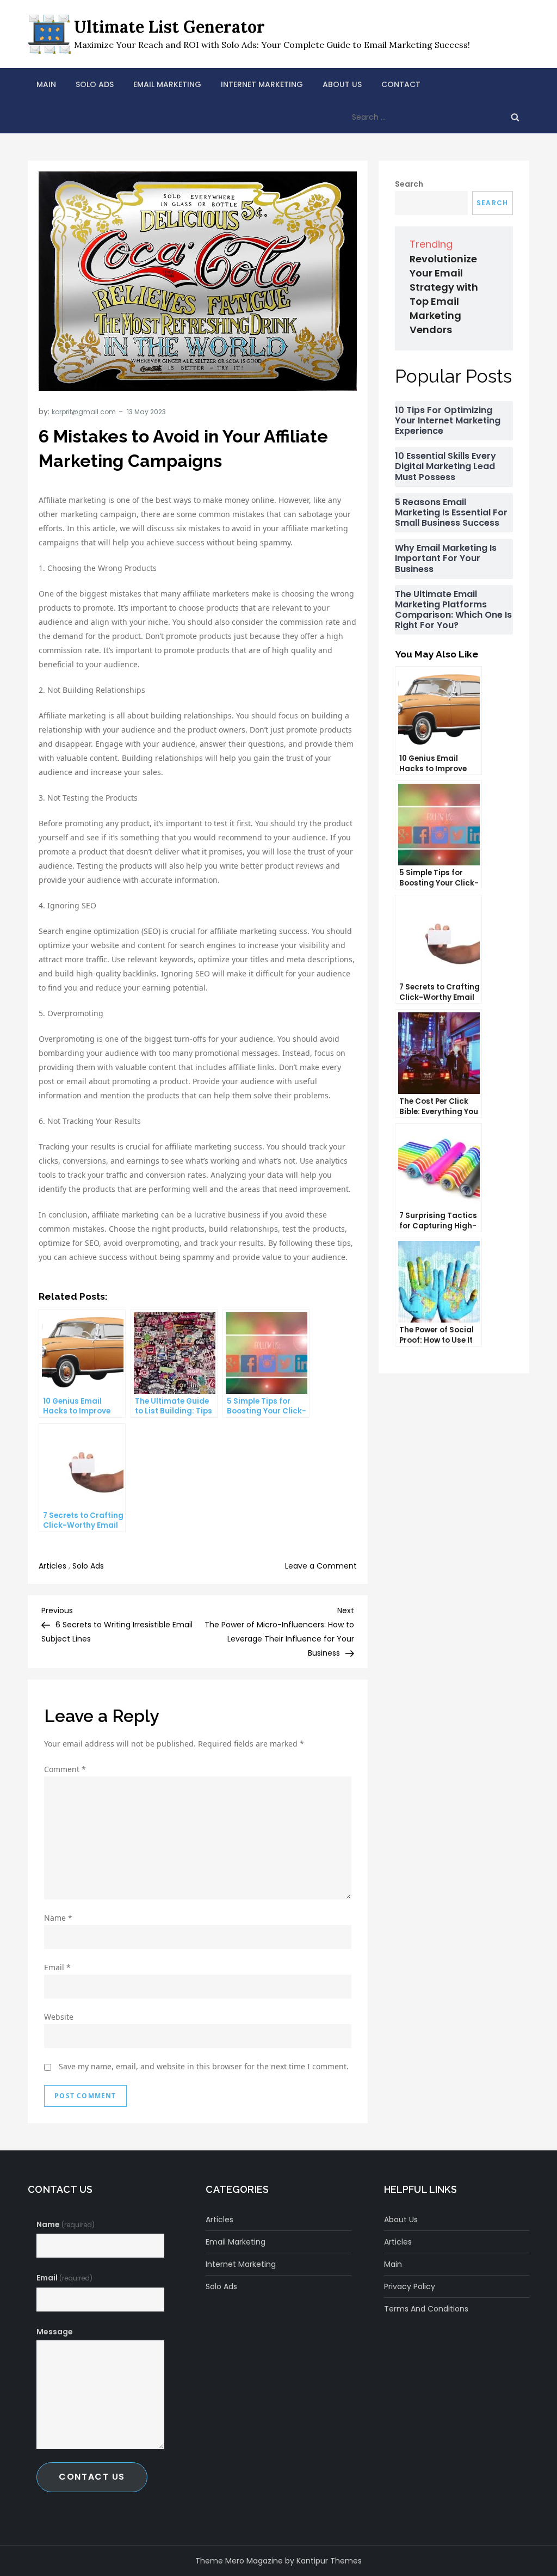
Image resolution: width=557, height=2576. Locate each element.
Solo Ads (95, 84)
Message (55, 2332)
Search (409, 184)
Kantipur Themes (329, 2561)
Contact (401, 84)
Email (57, 1967)
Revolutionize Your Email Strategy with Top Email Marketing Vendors (444, 294)
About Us (342, 84)
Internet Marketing (262, 84)
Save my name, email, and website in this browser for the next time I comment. (204, 2066)
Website (59, 2017)
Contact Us (92, 2477)
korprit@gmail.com (84, 412)
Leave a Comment (321, 1566)
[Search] (515, 117)
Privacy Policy (410, 2286)
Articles (52, 1566)
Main (46, 84)
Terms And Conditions (426, 2309)
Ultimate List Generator (169, 27)
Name (58, 1918)
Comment (65, 1769)
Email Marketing (167, 84)
